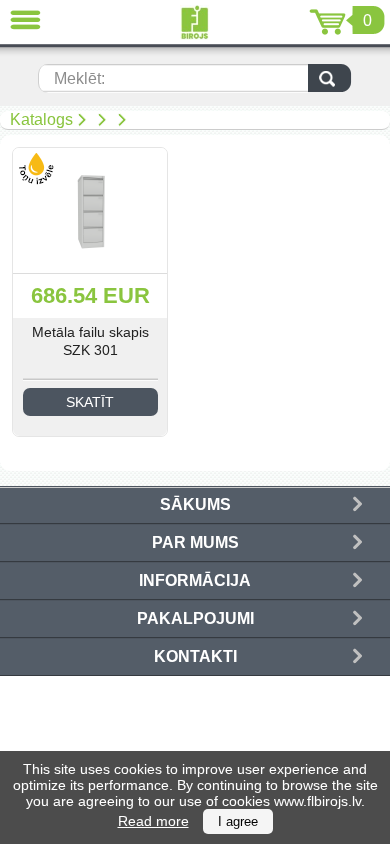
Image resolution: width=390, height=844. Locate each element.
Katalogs (41, 119)
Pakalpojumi (195, 618)
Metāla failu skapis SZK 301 (90, 341)
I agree (238, 821)
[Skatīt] (90, 210)
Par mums (195, 542)
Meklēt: (79, 78)
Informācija (195, 580)
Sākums (195, 504)
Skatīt (90, 402)
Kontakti (195, 656)
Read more (153, 821)
